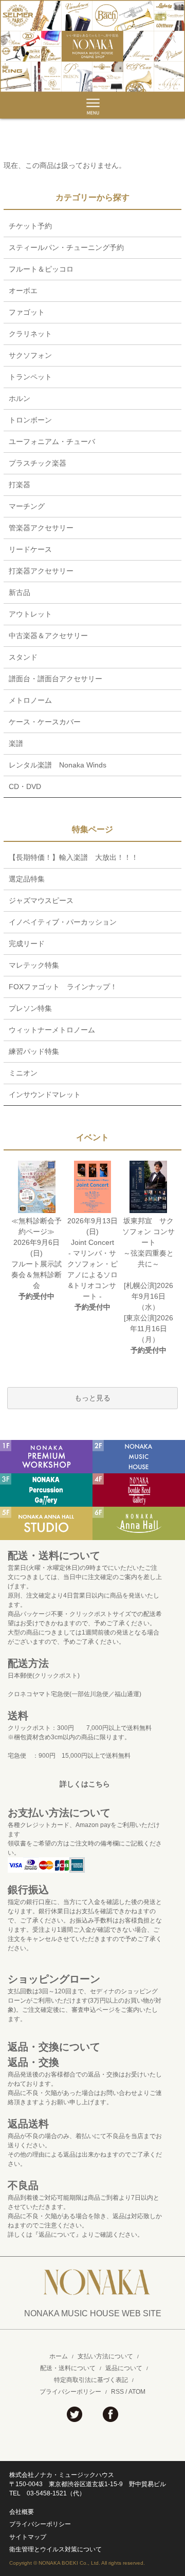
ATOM (137, 2392)
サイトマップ (28, 2537)
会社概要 (22, 2512)
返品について (124, 2368)
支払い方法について (105, 2356)
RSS (117, 2392)
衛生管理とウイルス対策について (55, 2549)
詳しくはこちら (85, 1784)
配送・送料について (68, 2368)
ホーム (59, 2356)
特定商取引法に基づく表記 (91, 2380)
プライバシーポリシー (70, 2392)
